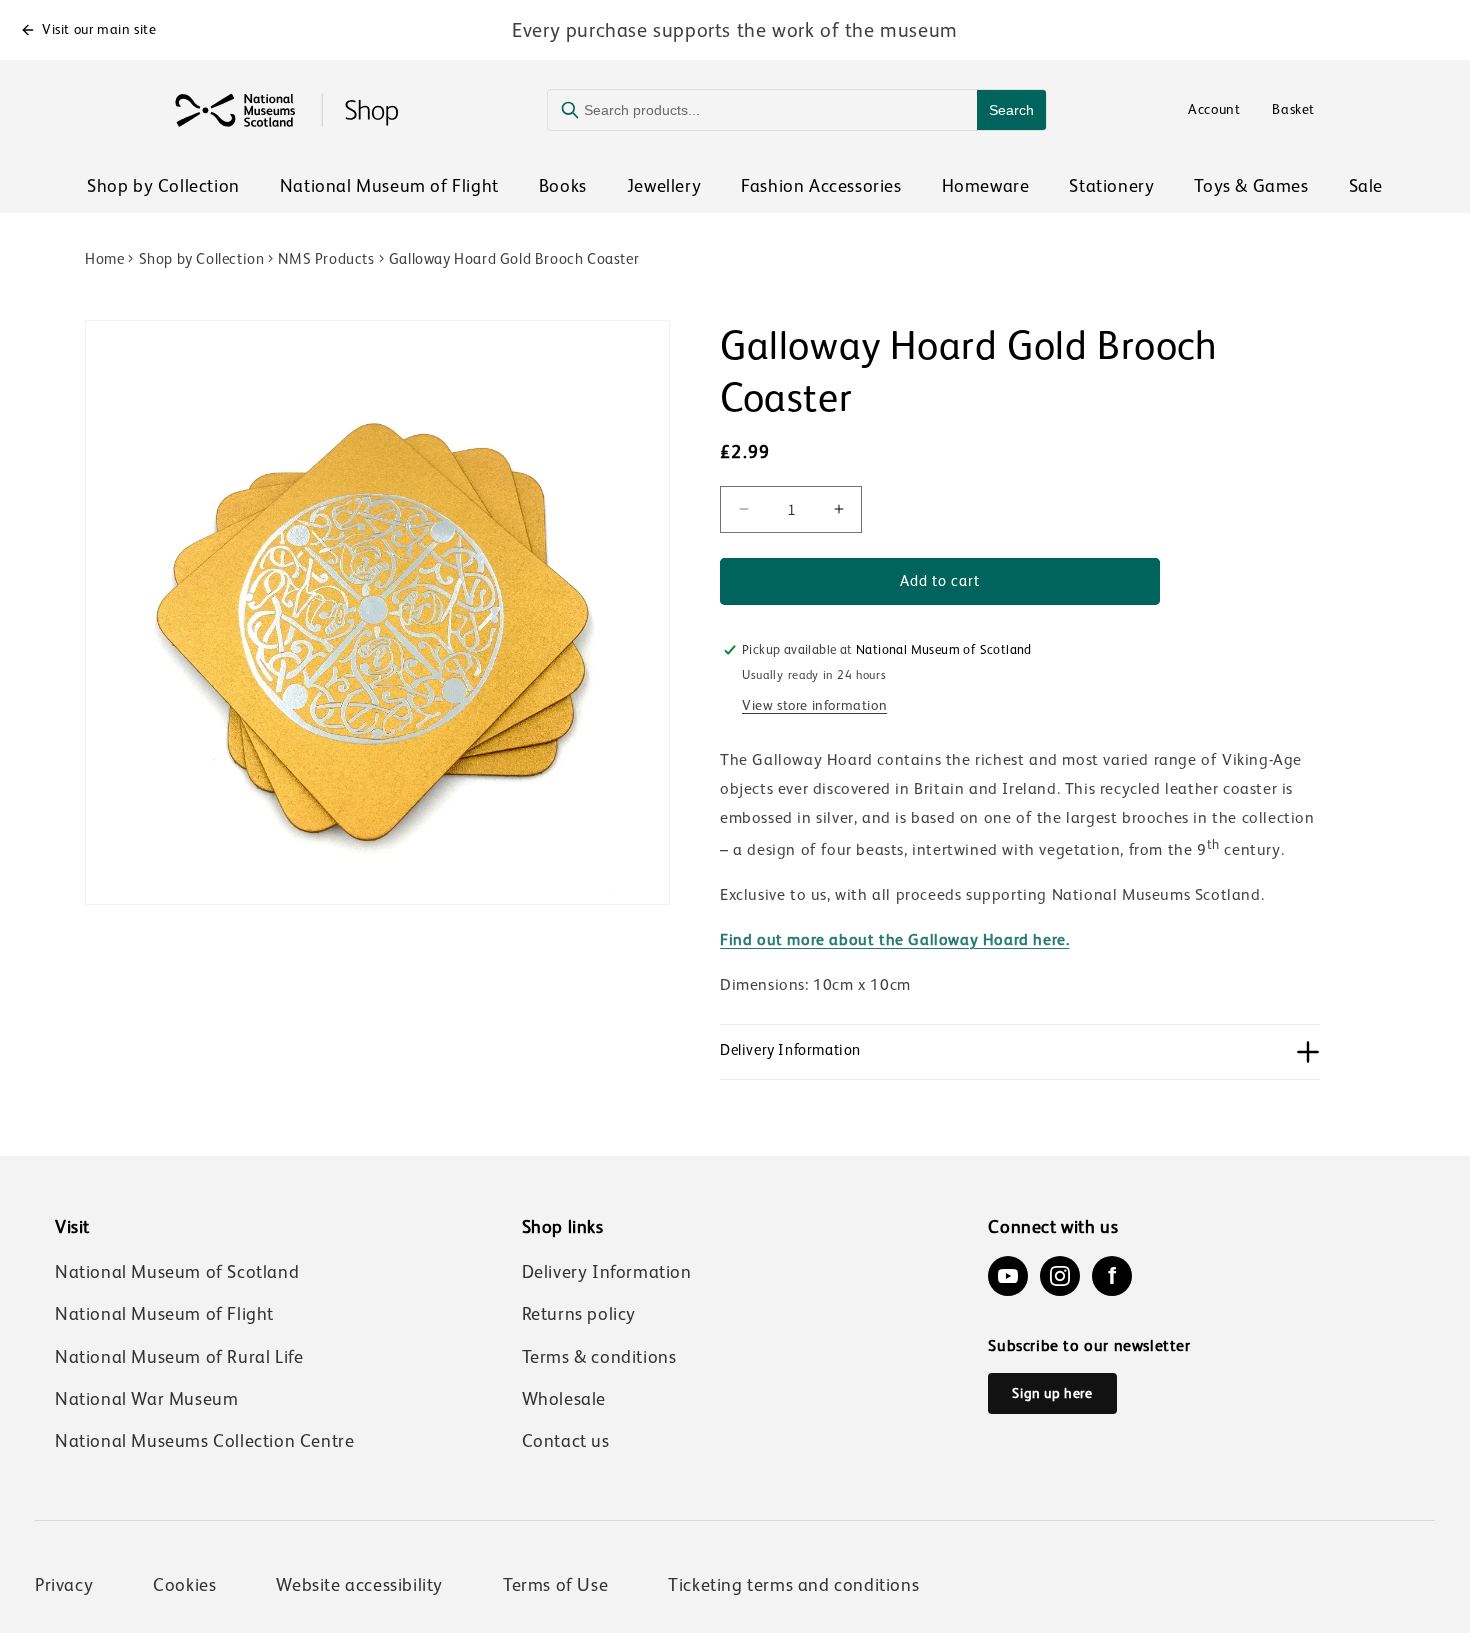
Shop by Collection (163, 186)
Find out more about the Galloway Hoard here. (894, 940)
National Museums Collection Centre (204, 1441)
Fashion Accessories (821, 186)
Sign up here (1052, 1393)
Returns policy (579, 1314)
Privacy (64, 1585)
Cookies (184, 1585)
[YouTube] (1008, 1276)
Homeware (986, 186)
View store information (814, 705)
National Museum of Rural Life (179, 1357)
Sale (1366, 186)
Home (104, 258)
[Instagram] (1060, 1276)
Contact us (566, 1441)
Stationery (1111, 186)
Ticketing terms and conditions (793, 1585)
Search (1011, 110)
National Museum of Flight (389, 186)
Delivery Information (607, 1272)
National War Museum (146, 1399)
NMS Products (326, 258)
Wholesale (564, 1399)
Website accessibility (359, 1585)
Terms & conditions (599, 1357)
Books (563, 186)
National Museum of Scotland (177, 1272)
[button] (1020, 1052)
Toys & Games (1251, 186)
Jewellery (664, 186)
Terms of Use (555, 1585)
